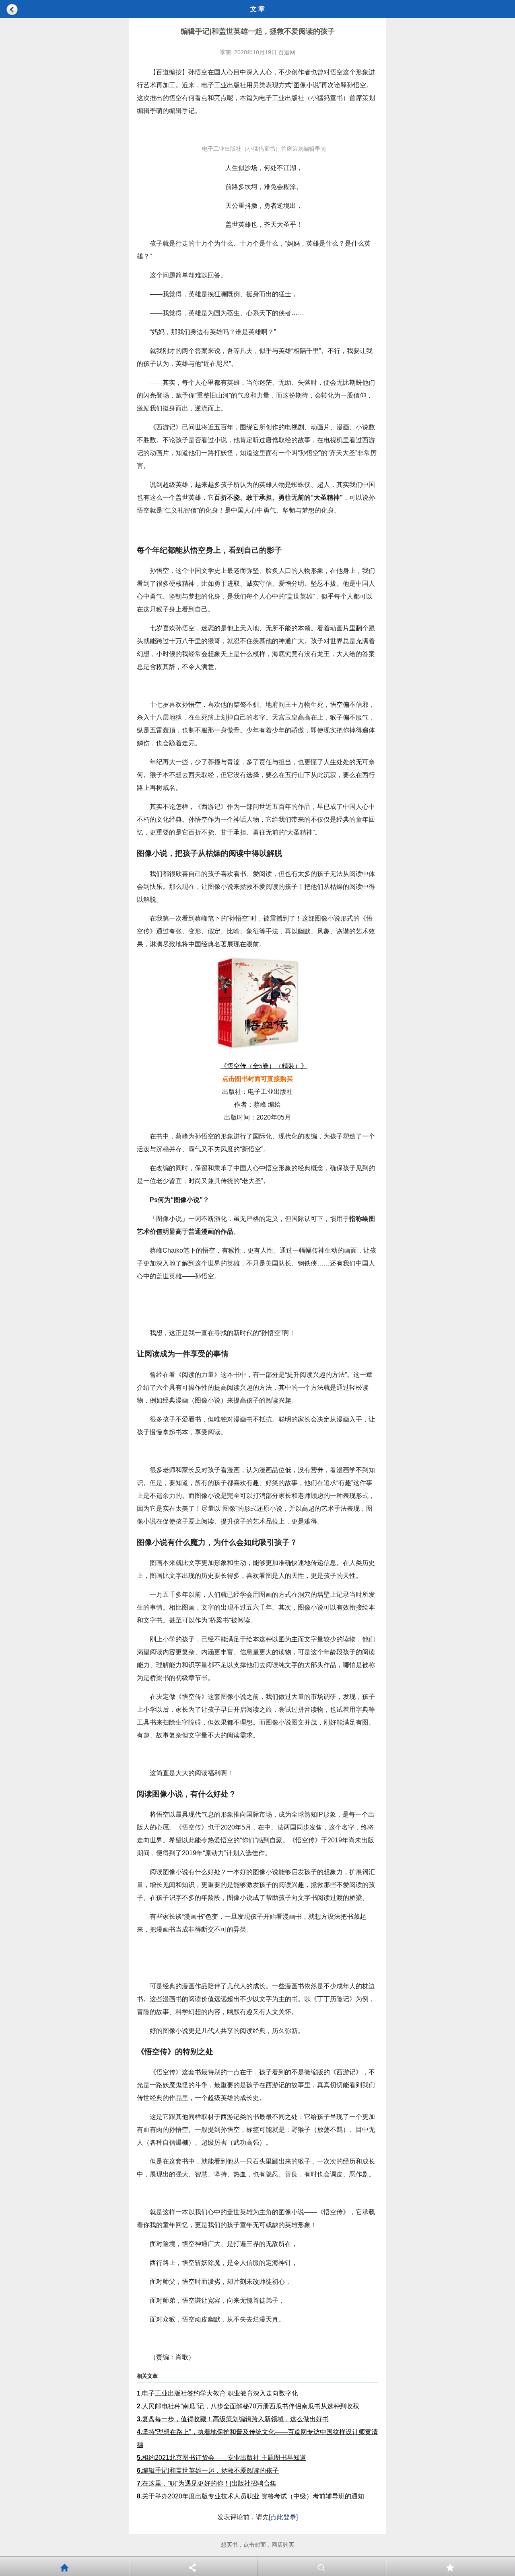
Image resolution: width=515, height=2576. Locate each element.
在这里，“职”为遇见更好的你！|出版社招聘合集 (207, 2483)
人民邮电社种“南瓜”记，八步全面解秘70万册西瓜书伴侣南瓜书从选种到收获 (248, 2406)
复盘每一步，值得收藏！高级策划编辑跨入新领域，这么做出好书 (233, 2419)
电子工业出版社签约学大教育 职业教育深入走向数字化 (217, 2393)
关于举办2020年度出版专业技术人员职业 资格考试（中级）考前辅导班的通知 (250, 2496)
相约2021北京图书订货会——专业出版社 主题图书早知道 (221, 2458)
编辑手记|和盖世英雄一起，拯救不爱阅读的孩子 (208, 2470)
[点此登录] (283, 2517)
